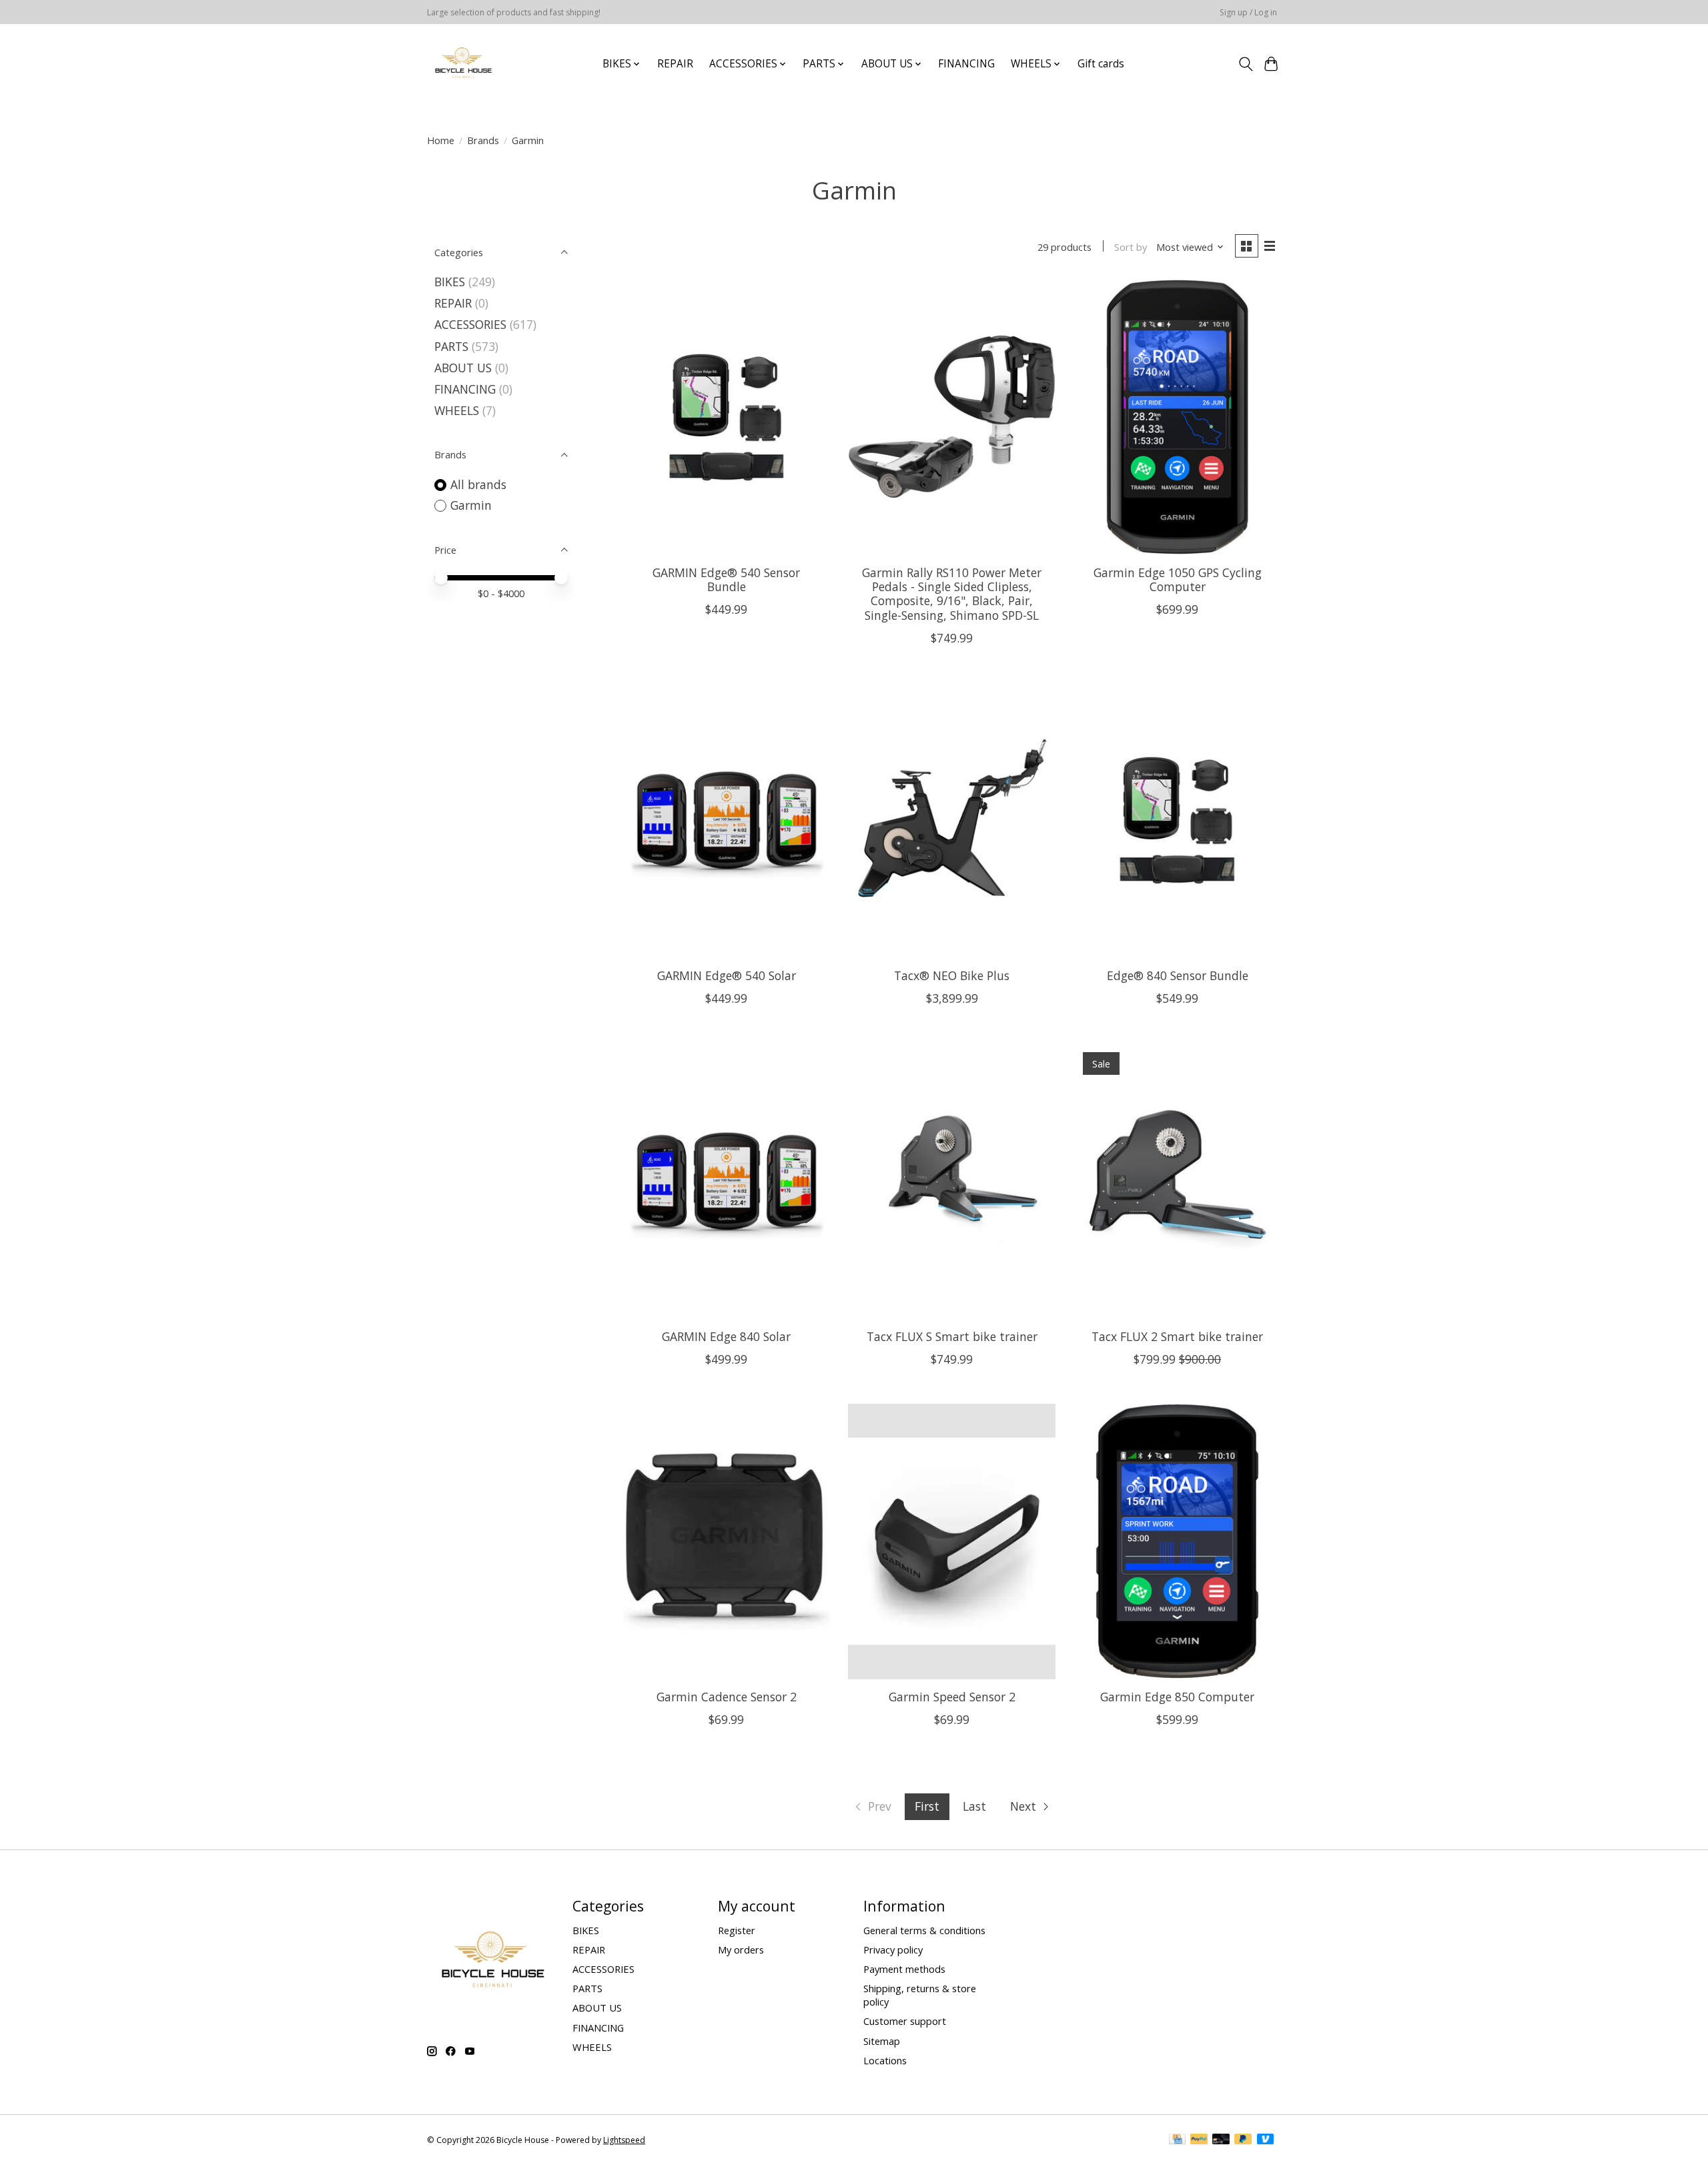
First (927, 1806)
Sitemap (882, 2041)
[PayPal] (1199, 2140)
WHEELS (457, 410)
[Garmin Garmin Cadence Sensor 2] (727, 1542)
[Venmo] (1266, 2140)
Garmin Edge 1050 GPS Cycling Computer (1178, 579)
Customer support (905, 2021)
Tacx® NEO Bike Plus (952, 975)
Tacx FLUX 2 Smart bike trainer (1177, 1336)
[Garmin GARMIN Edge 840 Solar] (727, 1181)
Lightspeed (624, 2140)
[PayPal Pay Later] (1243, 2140)
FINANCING (966, 64)
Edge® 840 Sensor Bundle (1178, 975)
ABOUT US (463, 368)
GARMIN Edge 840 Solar (726, 1336)
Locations (885, 2060)
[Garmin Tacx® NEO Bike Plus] (951, 820)
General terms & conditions (924, 1930)
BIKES (450, 282)
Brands (483, 140)
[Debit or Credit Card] (1221, 2140)
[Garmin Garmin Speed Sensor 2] (951, 1542)
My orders (741, 1950)
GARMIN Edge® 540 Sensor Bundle (726, 579)
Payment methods (904, 1969)
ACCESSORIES (470, 324)
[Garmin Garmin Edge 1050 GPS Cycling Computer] (1177, 417)
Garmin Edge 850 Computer (1177, 1697)
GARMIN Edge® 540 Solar (727, 975)
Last (974, 1806)
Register (737, 1930)
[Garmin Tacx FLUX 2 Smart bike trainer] (1177, 1181)
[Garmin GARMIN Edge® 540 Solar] (727, 820)
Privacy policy (893, 1950)
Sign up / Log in (1248, 12)
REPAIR (675, 64)
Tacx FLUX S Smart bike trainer (952, 1336)
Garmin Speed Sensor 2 (952, 1697)
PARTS (451, 346)
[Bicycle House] (462, 64)
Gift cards (1101, 64)
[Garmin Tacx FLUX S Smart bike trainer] (951, 1181)
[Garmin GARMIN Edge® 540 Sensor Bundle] (727, 417)
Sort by (1131, 247)
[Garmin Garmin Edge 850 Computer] (1177, 1542)
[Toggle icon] (1245, 64)
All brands (478, 484)
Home (441, 140)
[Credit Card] (1177, 2140)
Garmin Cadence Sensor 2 (727, 1697)
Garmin (471, 505)
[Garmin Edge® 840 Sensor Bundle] (1177, 820)
